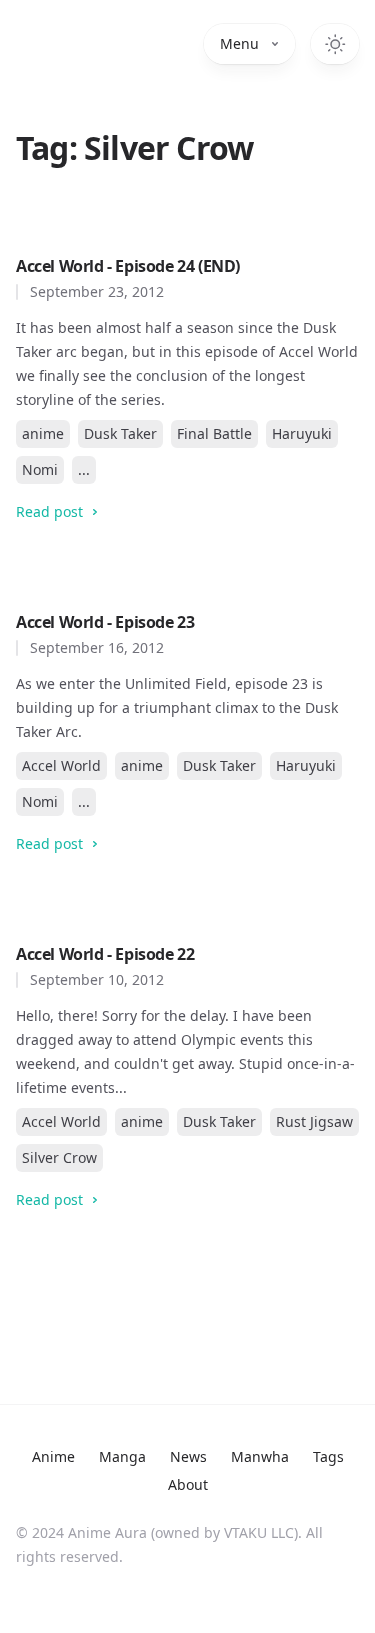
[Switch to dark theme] (335, 44)
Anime (53, 1456)
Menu (239, 43)
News (188, 1456)
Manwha (260, 1456)
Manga (122, 1456)
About (188, 1484)
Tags (328, 1456)
